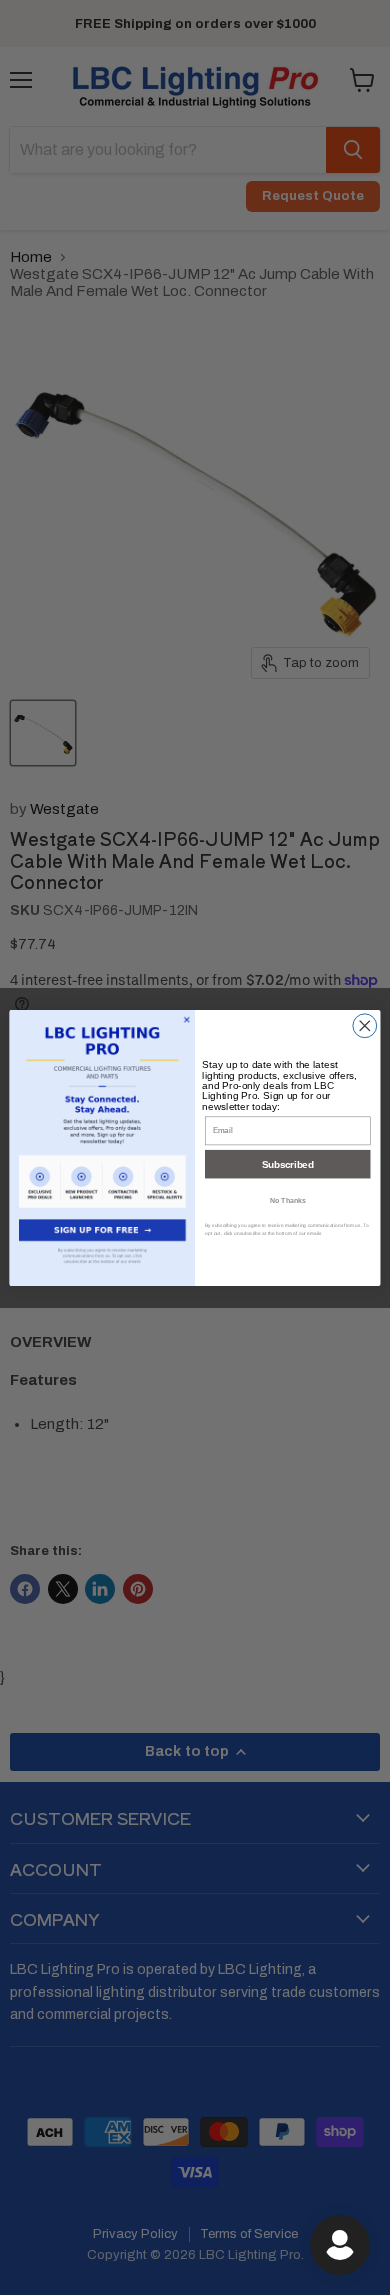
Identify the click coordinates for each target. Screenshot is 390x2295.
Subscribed (287, 1163)
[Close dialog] (365, 1025)
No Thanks (288, 1199)
